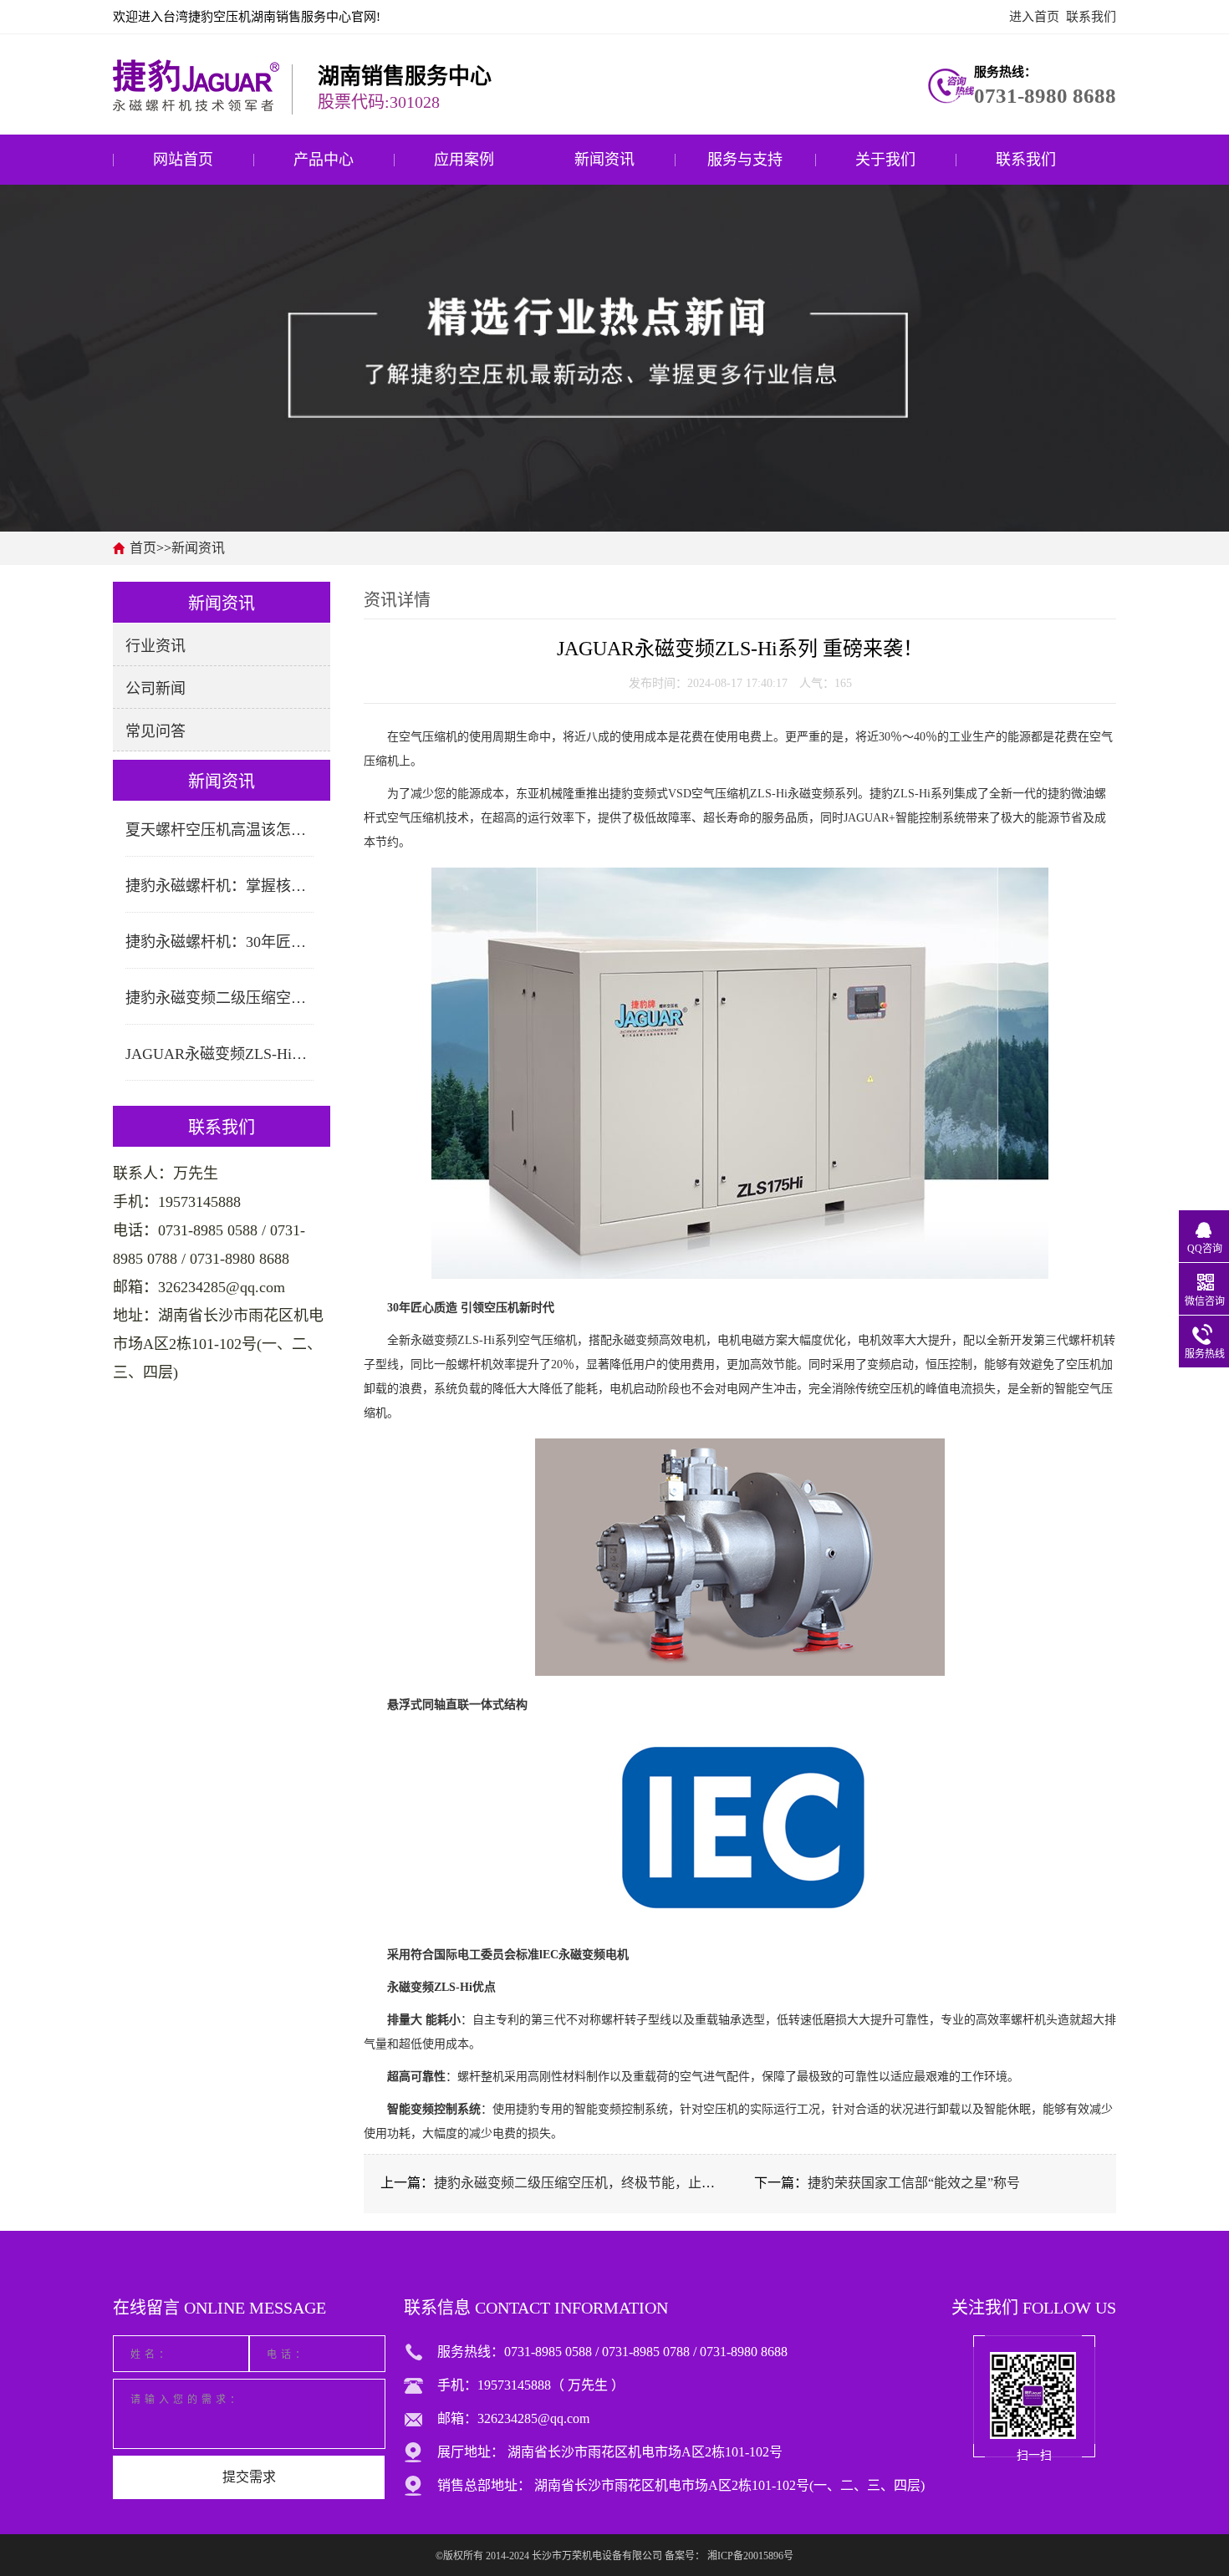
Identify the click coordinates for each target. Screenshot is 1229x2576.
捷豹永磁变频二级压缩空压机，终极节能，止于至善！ (219, 998)
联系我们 (1091, 17)
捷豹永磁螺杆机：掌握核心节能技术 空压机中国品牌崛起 (219, 886)
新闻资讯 (604, 160)
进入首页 (1034, 17)
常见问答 (156, 731)
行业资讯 (156, 646)
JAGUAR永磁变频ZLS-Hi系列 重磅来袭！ (219, 1054)
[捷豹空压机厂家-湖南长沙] (196, 84)
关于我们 (885, 160)
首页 (143, 548)
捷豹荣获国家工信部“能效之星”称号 (914, 2183)
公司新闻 (156, 689)
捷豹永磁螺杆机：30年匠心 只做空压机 (219, 942)
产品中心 (324, 160)
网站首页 (183, 160)
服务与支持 (745, 160)
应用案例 (464, 160)
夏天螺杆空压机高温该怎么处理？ (219, 830)
